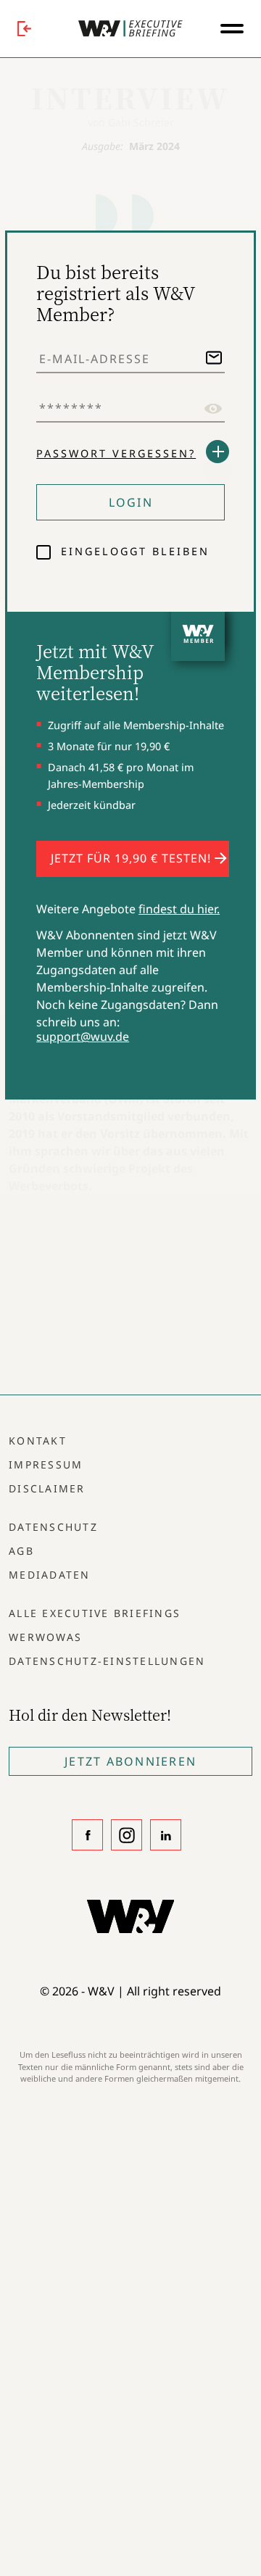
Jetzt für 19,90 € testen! (133, 858)
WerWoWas (45, 1637)
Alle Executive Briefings (95, 1613)
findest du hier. (179, 909)
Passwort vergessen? (116, 453)
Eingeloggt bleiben (133, 551)
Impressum (46, 1464)
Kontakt (38, 1441)
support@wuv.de (83, 1036)
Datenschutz (53, 1527)
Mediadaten (50, 1575)
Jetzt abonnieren (130, 1761)
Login (131, 502)
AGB (21, 1551)
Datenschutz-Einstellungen (107, 1661)
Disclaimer (47, 1488)
